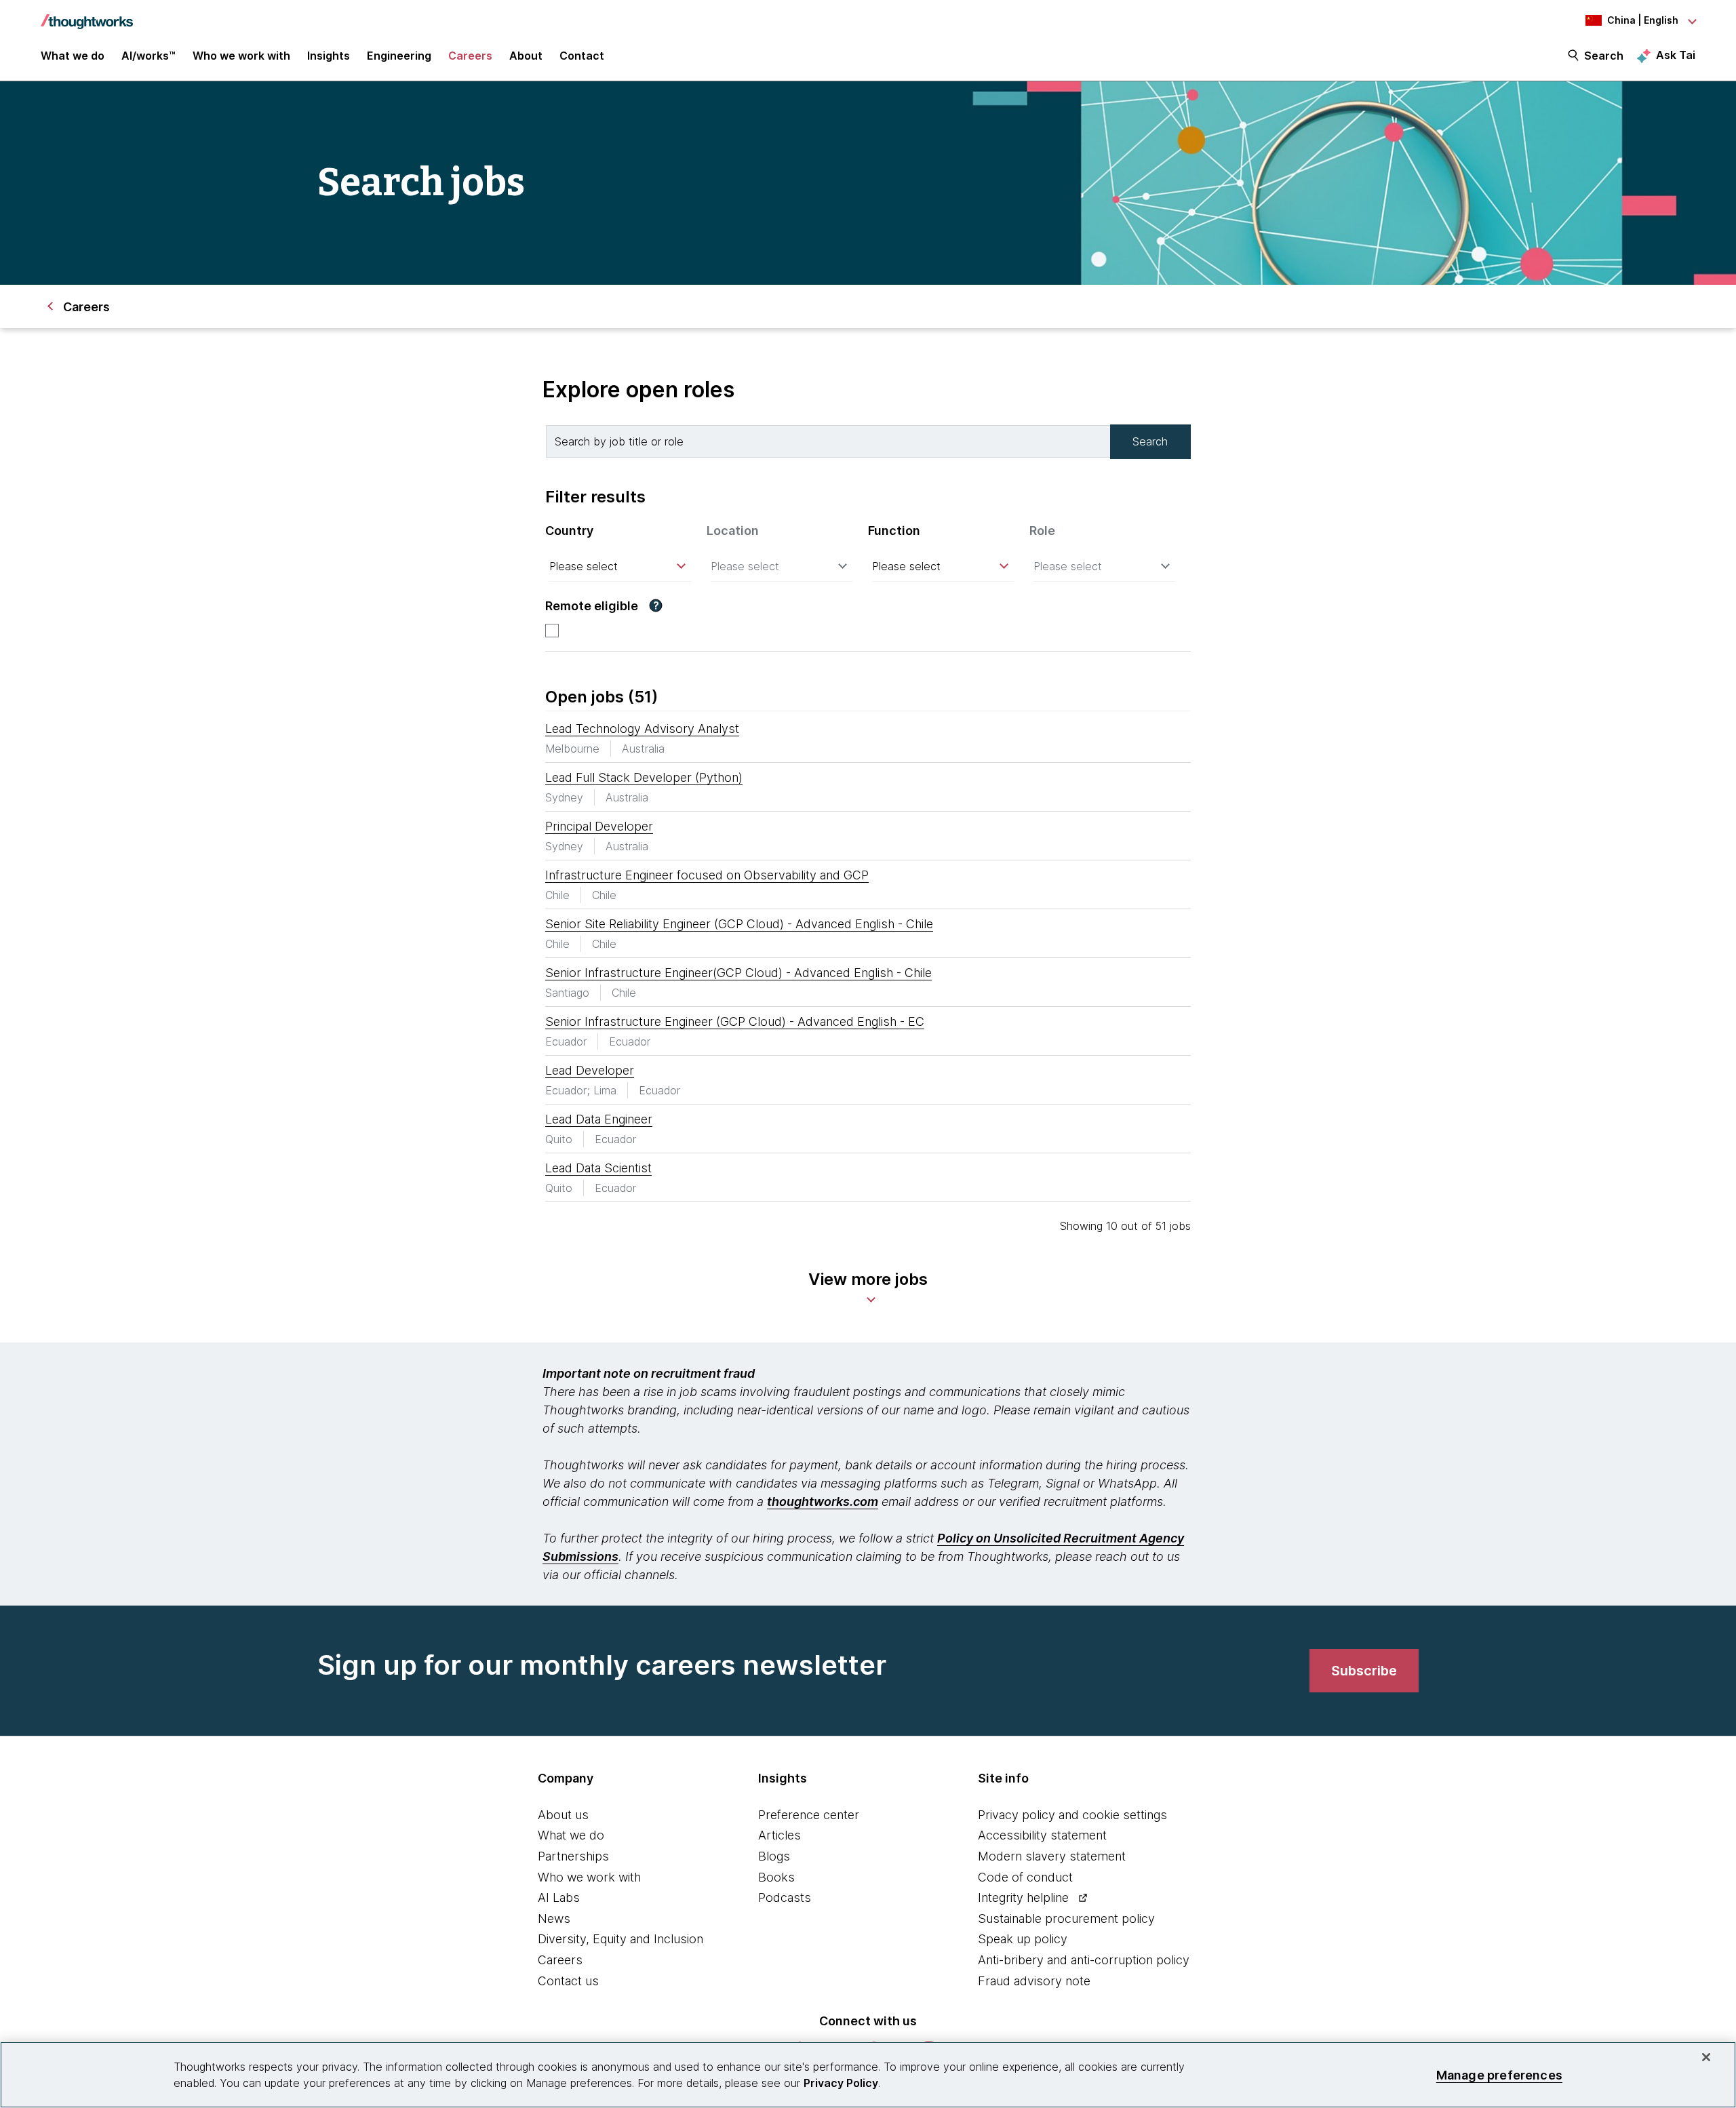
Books (776, 1877)
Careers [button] (470, 56)
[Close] (1706, 2057)
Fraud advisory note (1034, 1981)
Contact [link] (582, 56)
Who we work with (589, 1877)
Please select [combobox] (584, 566)
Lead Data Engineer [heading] (599, 1119)
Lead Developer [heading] (590, 1070)
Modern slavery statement (1052, 1856)
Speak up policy (1023, 1939)
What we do (571, 1835)
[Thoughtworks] (87, 15)
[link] (1364, 1671)
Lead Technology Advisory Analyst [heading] (642, 729)
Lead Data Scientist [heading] (598, 1168)
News (554, 1918)
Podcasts (785, 1897)
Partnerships (573, 1856)
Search (1604, 56)
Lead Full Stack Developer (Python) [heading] (644, 777)
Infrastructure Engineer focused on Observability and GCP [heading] (707, 875)
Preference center (809, 1815)
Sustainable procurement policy (1066, 1918)
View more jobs (868, 1279)
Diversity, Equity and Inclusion (620, 1939)
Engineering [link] (399, 56)
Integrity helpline (1023, 1897)
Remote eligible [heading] (592, 606)
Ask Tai (1676, 55)
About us (563, 1815)
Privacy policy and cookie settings (1072, 1815)
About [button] (526, 56)
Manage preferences (1499, 2074)
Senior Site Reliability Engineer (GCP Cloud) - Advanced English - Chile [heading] (739, 924)
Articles (780, 1835)
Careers (560, 1960)
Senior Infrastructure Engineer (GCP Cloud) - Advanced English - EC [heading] (735, 1021)
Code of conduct (1025, 1877)
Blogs (774, 1856)
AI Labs (559, 1897)
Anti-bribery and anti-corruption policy (1084, 1960)
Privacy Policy (841, 2083)
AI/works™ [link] (149, 56)
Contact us (568, 1981)
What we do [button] (73, 56)
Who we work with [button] (241, 56)
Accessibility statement (1042, 1835)
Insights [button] (329, 56)
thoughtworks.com (823, 1502)
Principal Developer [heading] (599, 826)
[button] (656, 605)
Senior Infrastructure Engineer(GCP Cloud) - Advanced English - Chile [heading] (738, 973)
